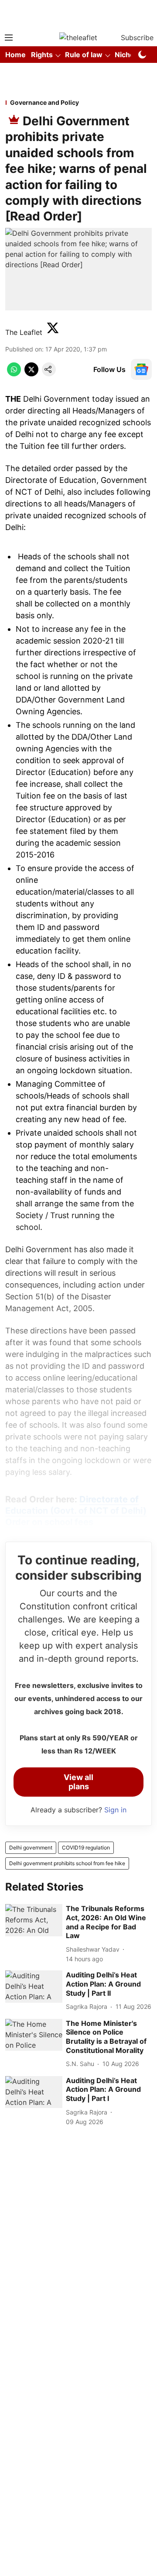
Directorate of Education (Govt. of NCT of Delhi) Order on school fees (76, 1511)
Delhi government (31, 1848)
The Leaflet (24, 332)
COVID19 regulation (86, 1848)
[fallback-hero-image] (34, 1920)
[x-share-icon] (31, 374)
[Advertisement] (78, 14)
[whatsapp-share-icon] (14, 374)
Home (15, 55)
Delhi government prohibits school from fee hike (67, 1863)
